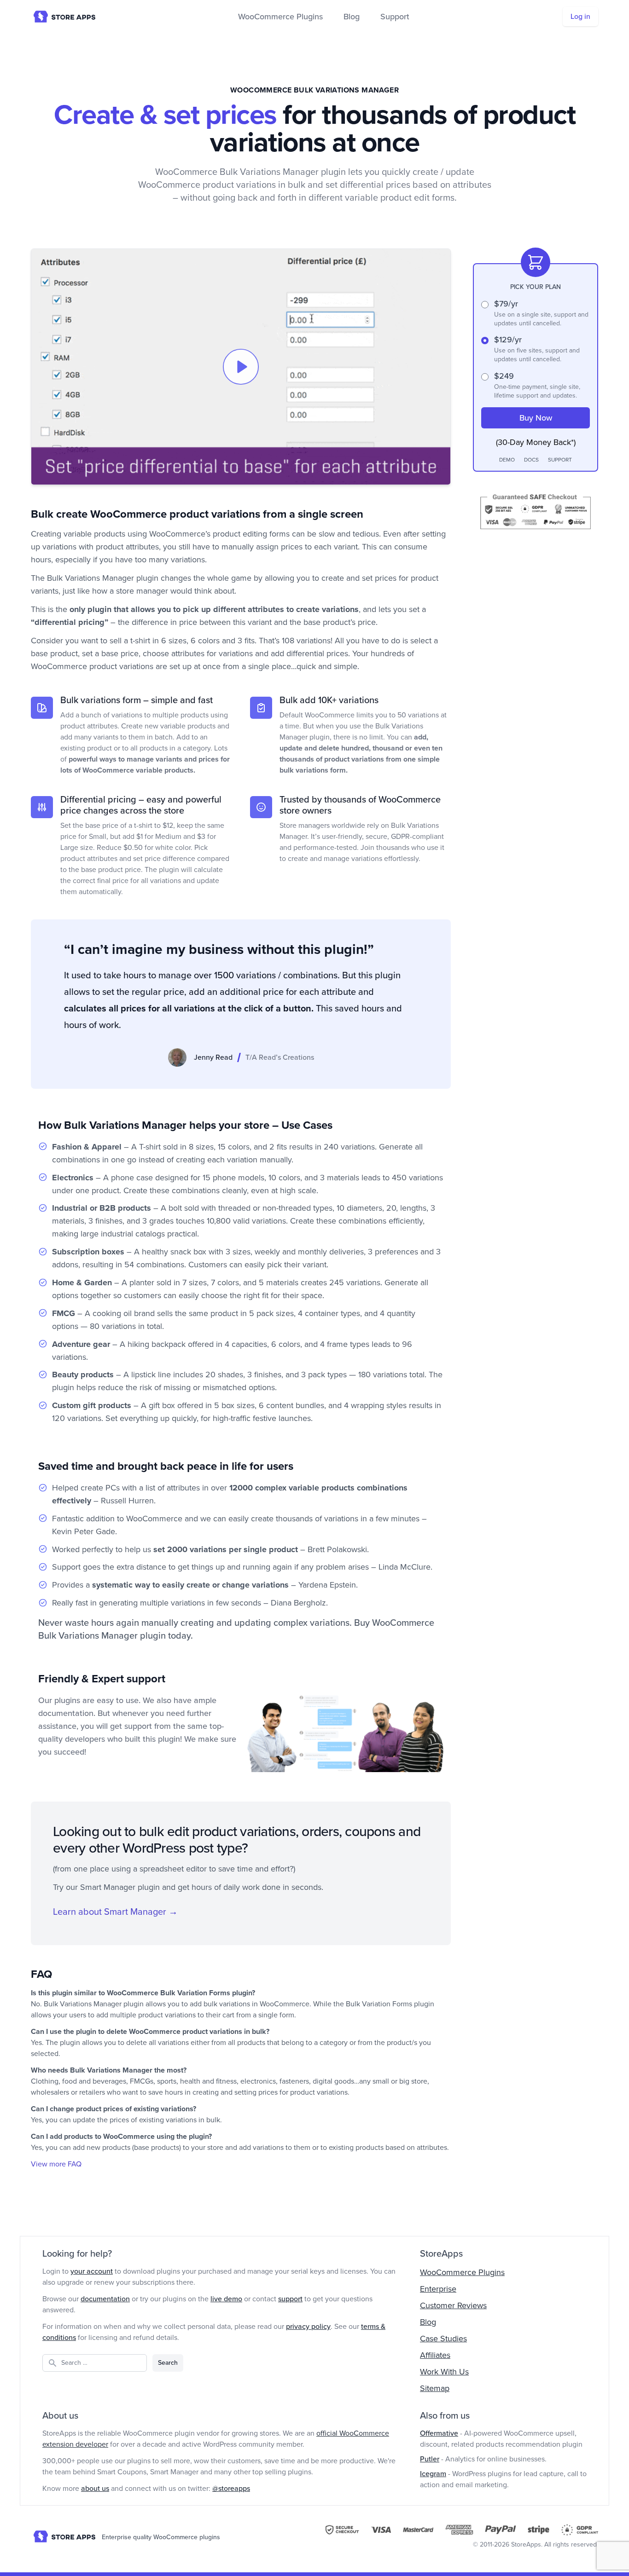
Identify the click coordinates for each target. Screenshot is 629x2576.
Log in (580, 17)
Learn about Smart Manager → (115, 1912)
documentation (105, 2299)
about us (95, 2489)
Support (395, 17)
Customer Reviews (453, 2305)
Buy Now (536, 418)
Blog (352, 17)
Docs (531, 460)
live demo (226, 2299)
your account (92, 2271)
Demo (507, 460)
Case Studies (443, 2339)
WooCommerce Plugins (280, 17)
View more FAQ (56, 2164)
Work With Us (444, 2372)
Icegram (433, 2474)
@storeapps (231, 2489)
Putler (430, 2459)
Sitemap (435, 2388)
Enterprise (438, 2289)
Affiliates (435, 2355)
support (290, 2299)
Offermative (439, 2433)
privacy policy (308, 2327)
